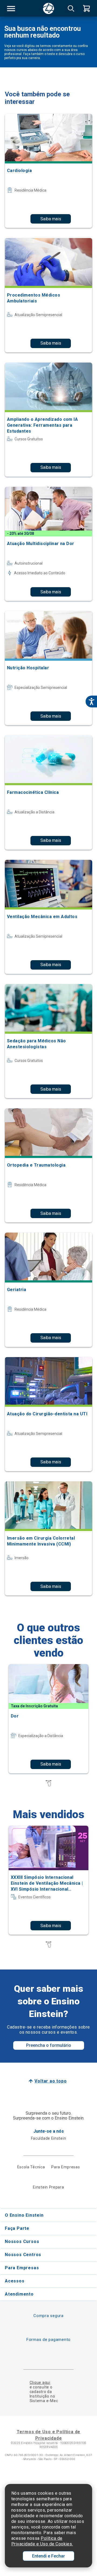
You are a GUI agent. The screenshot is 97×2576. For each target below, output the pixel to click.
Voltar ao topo (51, 2081)
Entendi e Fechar (48, 2556)
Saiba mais (51, 219)
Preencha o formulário (49, 2045)
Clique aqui (40, 2383)
